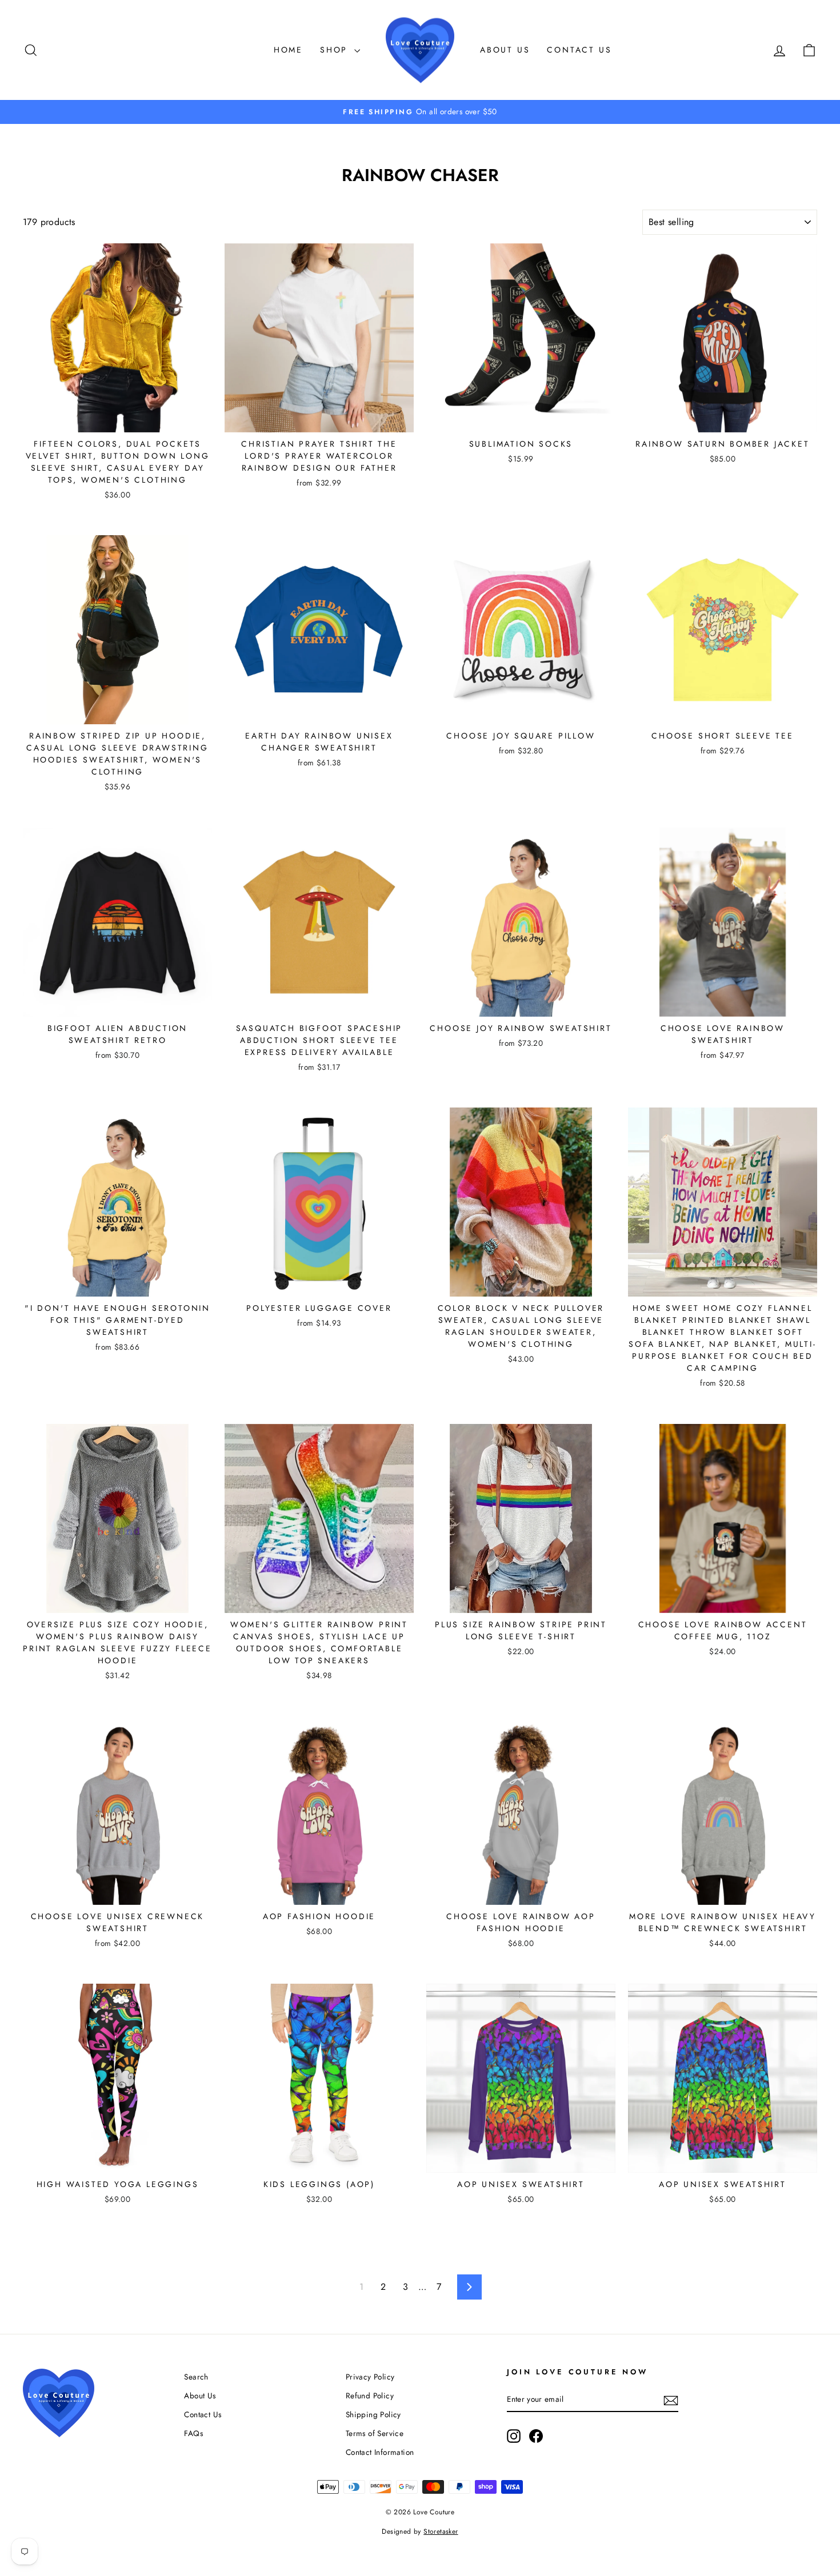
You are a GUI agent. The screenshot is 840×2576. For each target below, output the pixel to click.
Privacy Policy (370, 2377)
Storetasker (441, 2531)
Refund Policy (370, 2396)
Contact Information (380, 2452)
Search (196, 2377)
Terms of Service (375, 2433)
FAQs (193, 2433)
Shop (336, 50)
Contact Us (579, 50)
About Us (505, 50)
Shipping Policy (373, 2414)
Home (288, 50)
